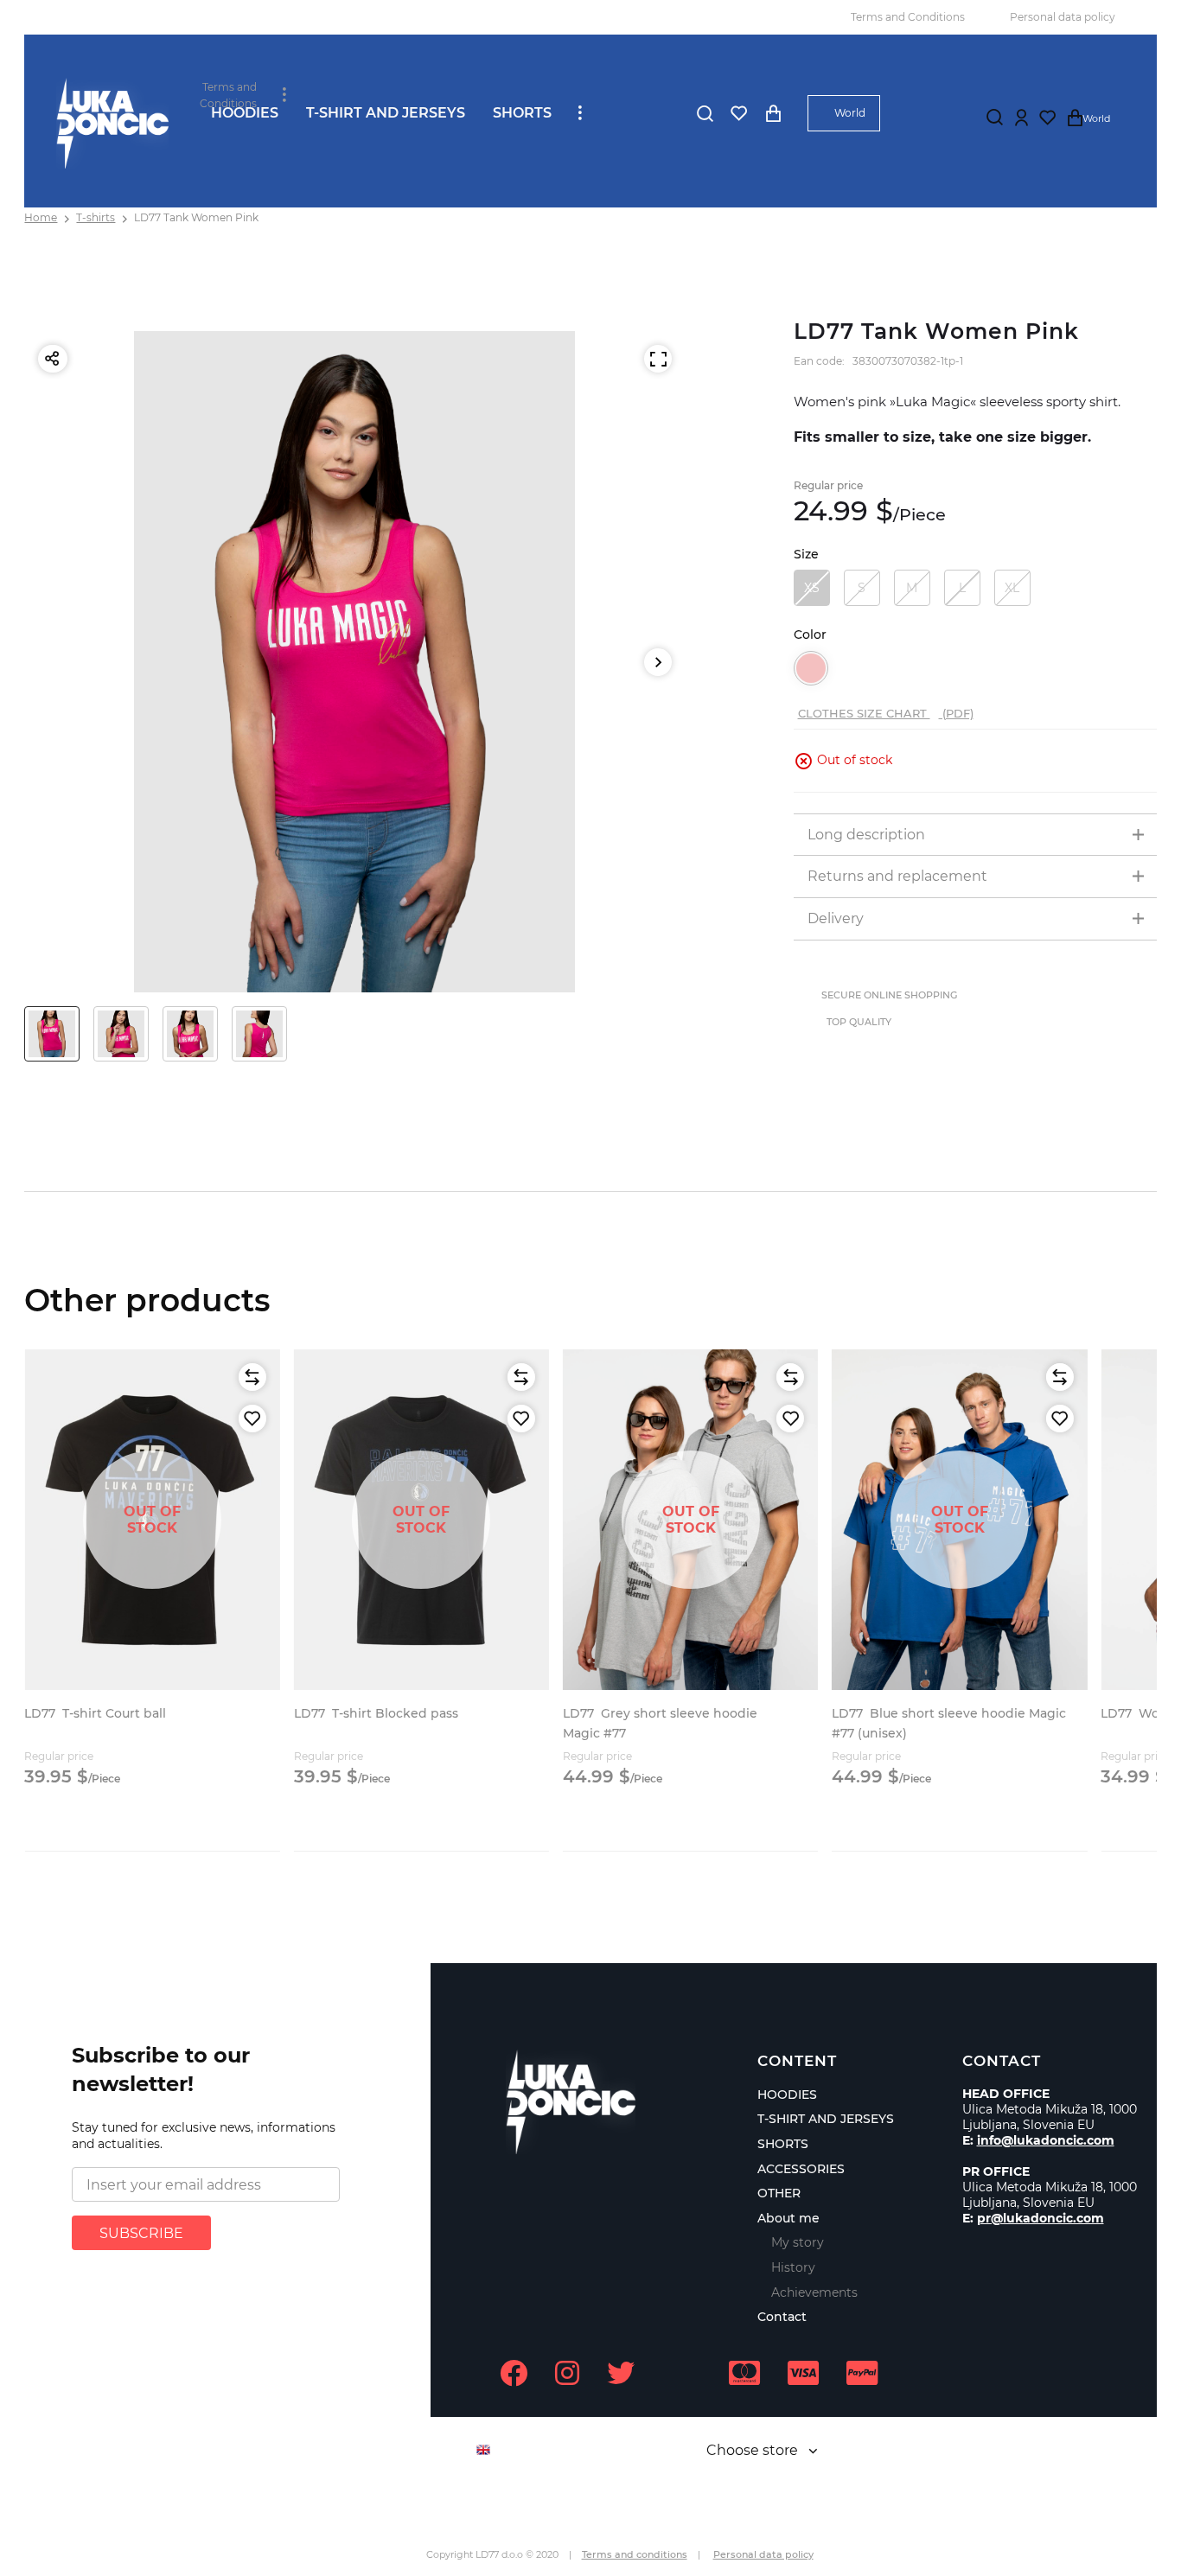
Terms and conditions (635, 2554)
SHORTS (522, 113)
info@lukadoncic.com (1046, 2140)
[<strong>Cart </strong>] (773, 113)
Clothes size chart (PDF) (886, 713)
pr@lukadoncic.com (1041, 2218)
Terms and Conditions (908, 17)
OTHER (779, 2193)
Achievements (814, 2292)
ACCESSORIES (801, 2169)
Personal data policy (1063, 17)
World (850, 113)
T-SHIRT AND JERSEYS (386, 113)
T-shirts (96, 217)
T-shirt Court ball (95, 1713)
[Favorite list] (738, 113)
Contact (782, 2317)
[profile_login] (1022, 118)
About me (788, 2218)
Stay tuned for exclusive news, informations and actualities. (204, 2136)
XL (1012, 588)
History (793, 2267)
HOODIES (245, 113)
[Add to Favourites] (252, 1419)
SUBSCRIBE (141, 2233)
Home (41, 217)
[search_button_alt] (705, 113)
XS (812, 588)
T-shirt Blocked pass (376, 1713)
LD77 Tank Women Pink (196, 217)
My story (798, 2242)
